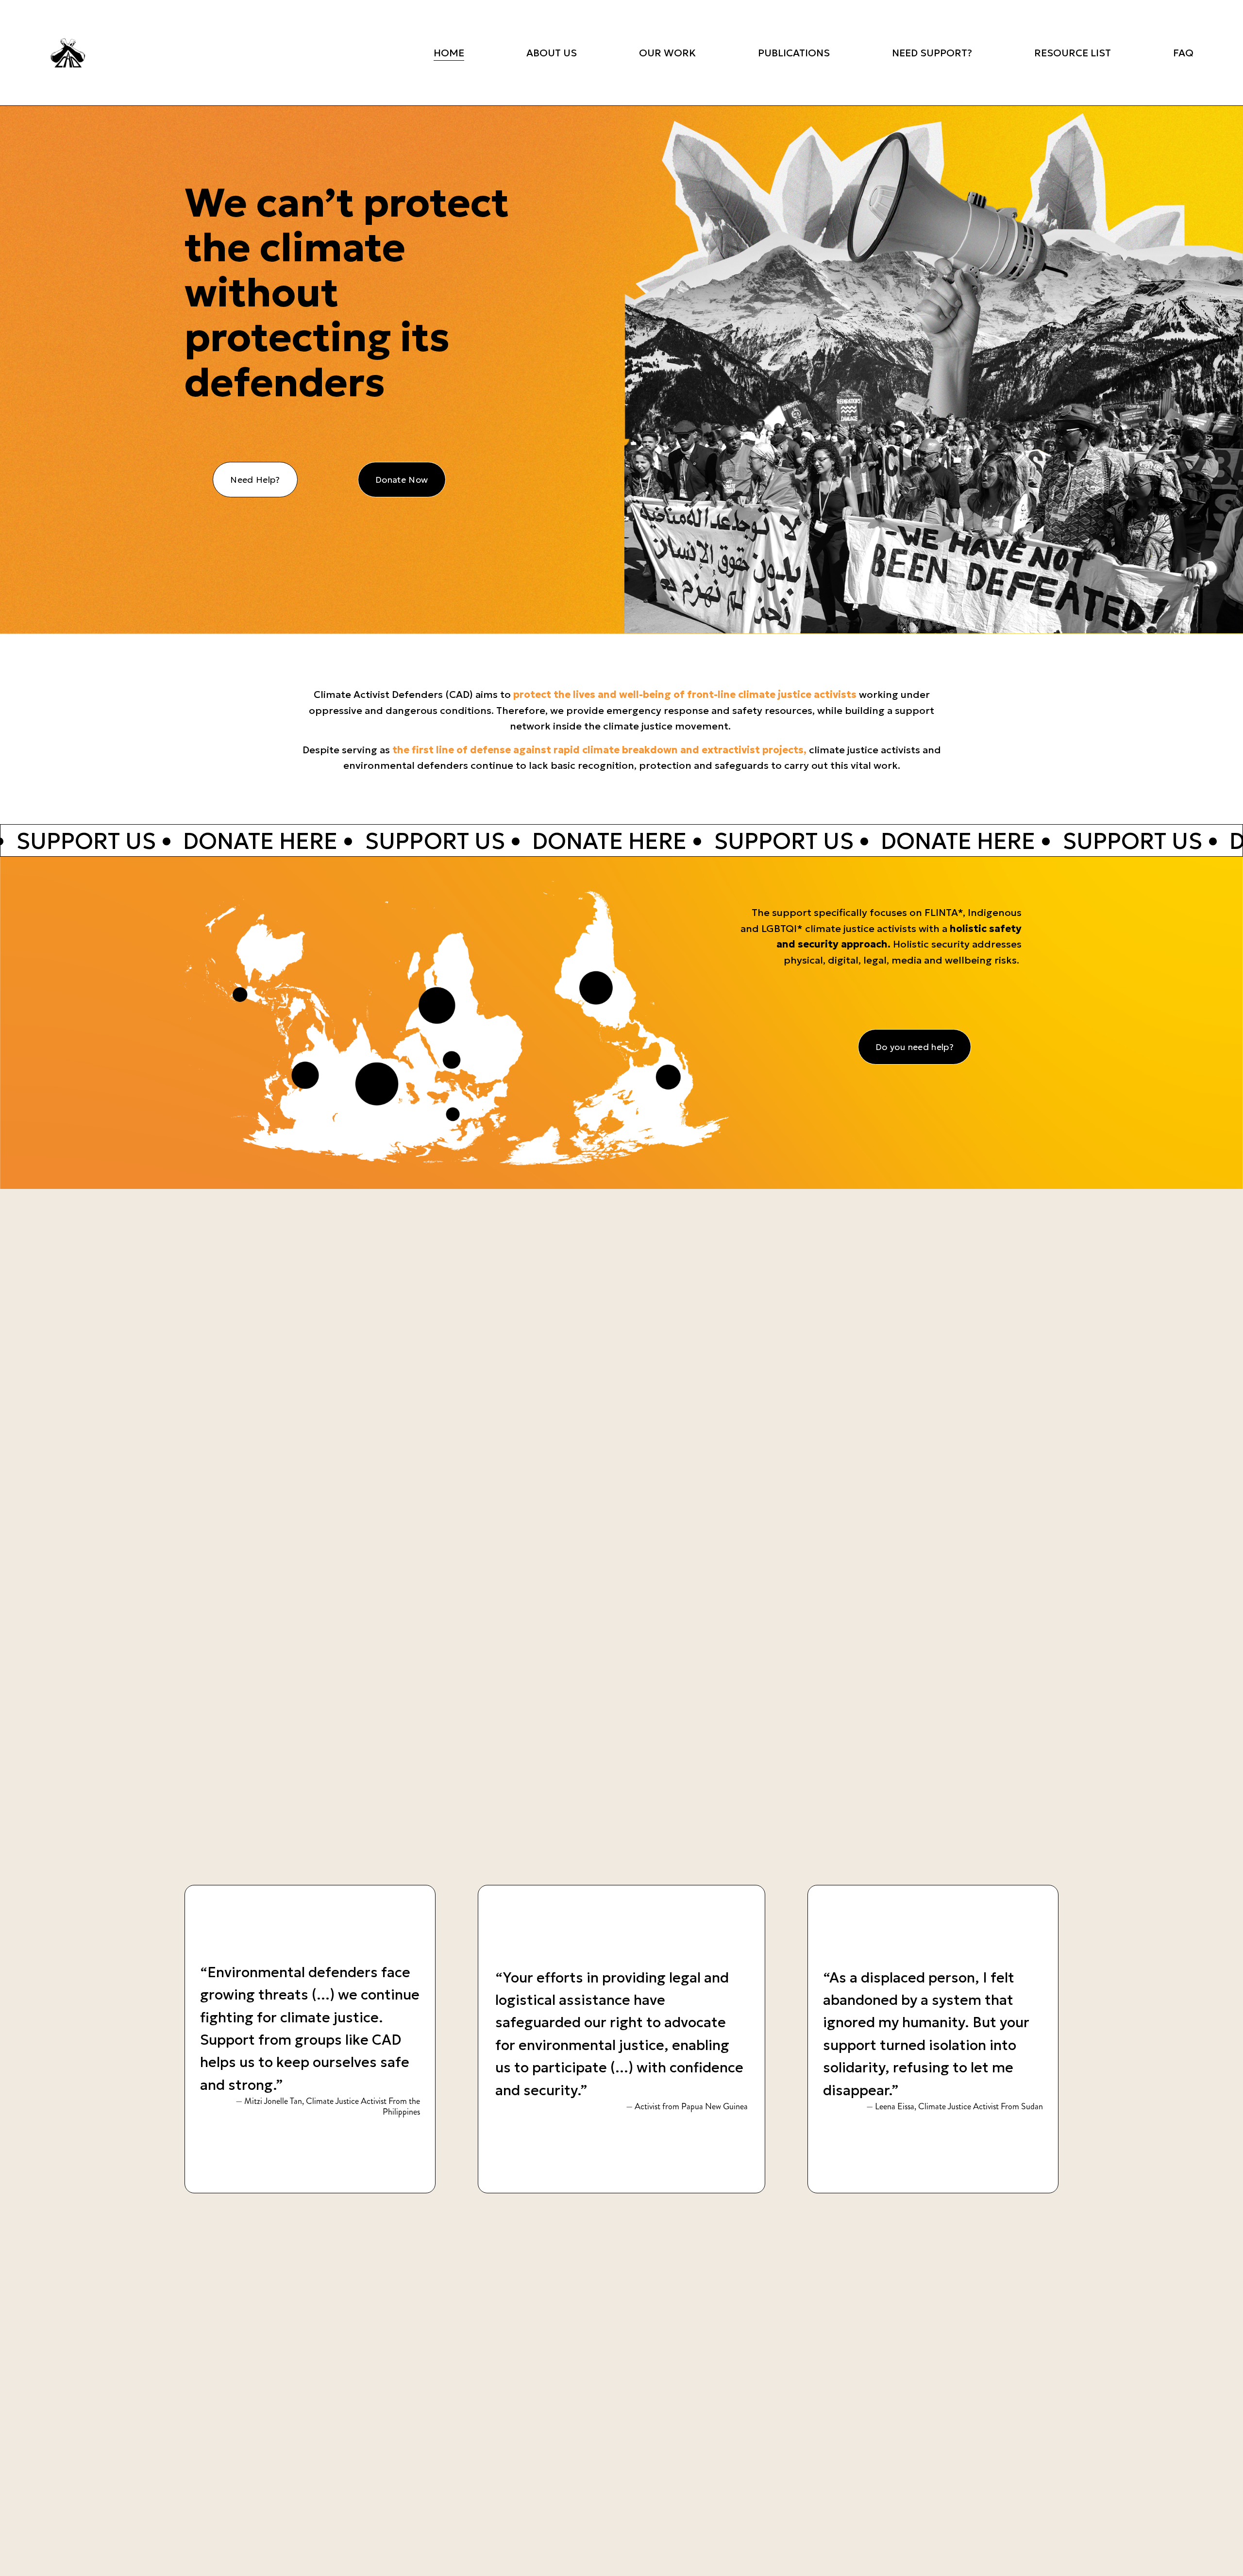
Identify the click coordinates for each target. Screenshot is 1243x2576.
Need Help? (255, 480)
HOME (449, 53)
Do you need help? (915, 1047)
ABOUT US (552, 53)
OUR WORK (667, 53)
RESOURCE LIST (1073, 53)
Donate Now (402, 480)
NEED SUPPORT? (932, 53)
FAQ (1183, 53)
